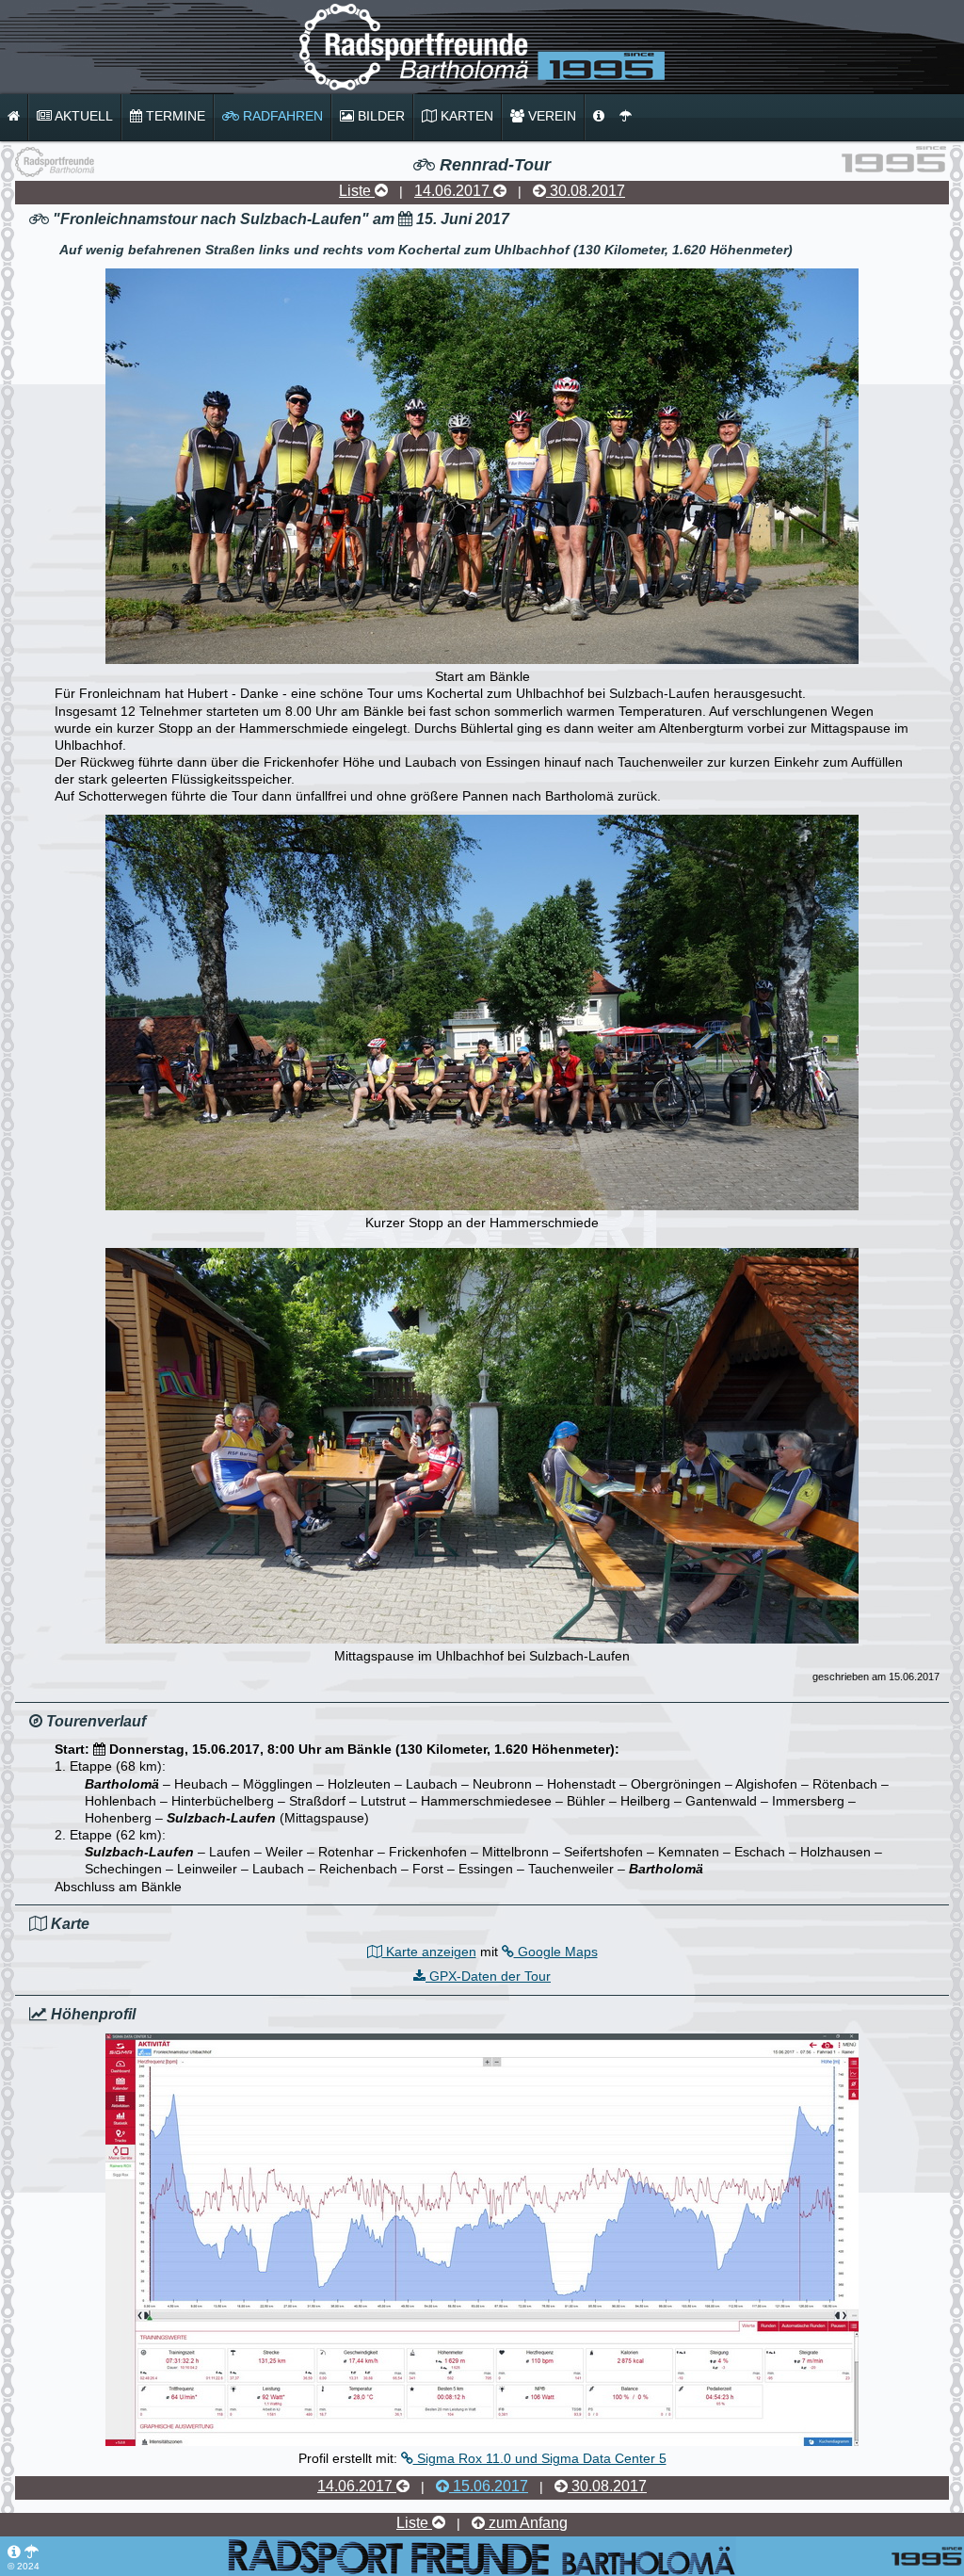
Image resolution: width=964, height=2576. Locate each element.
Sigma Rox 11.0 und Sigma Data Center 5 (540, 2458)
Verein (550, 116)
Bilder (379, 116)
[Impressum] (599, 116)
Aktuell (82, 116)
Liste (357, 191)
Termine (174, 116)
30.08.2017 (586, 191)
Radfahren (281, 116)
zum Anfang (526, 2523)
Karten (465, 116)
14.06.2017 (454, 191)
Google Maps (556, 1952)
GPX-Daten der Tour (488, 1976)
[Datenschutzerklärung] (626, 116)
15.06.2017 (489, 2486)
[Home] (14, 116)
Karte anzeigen (429, 1952)
